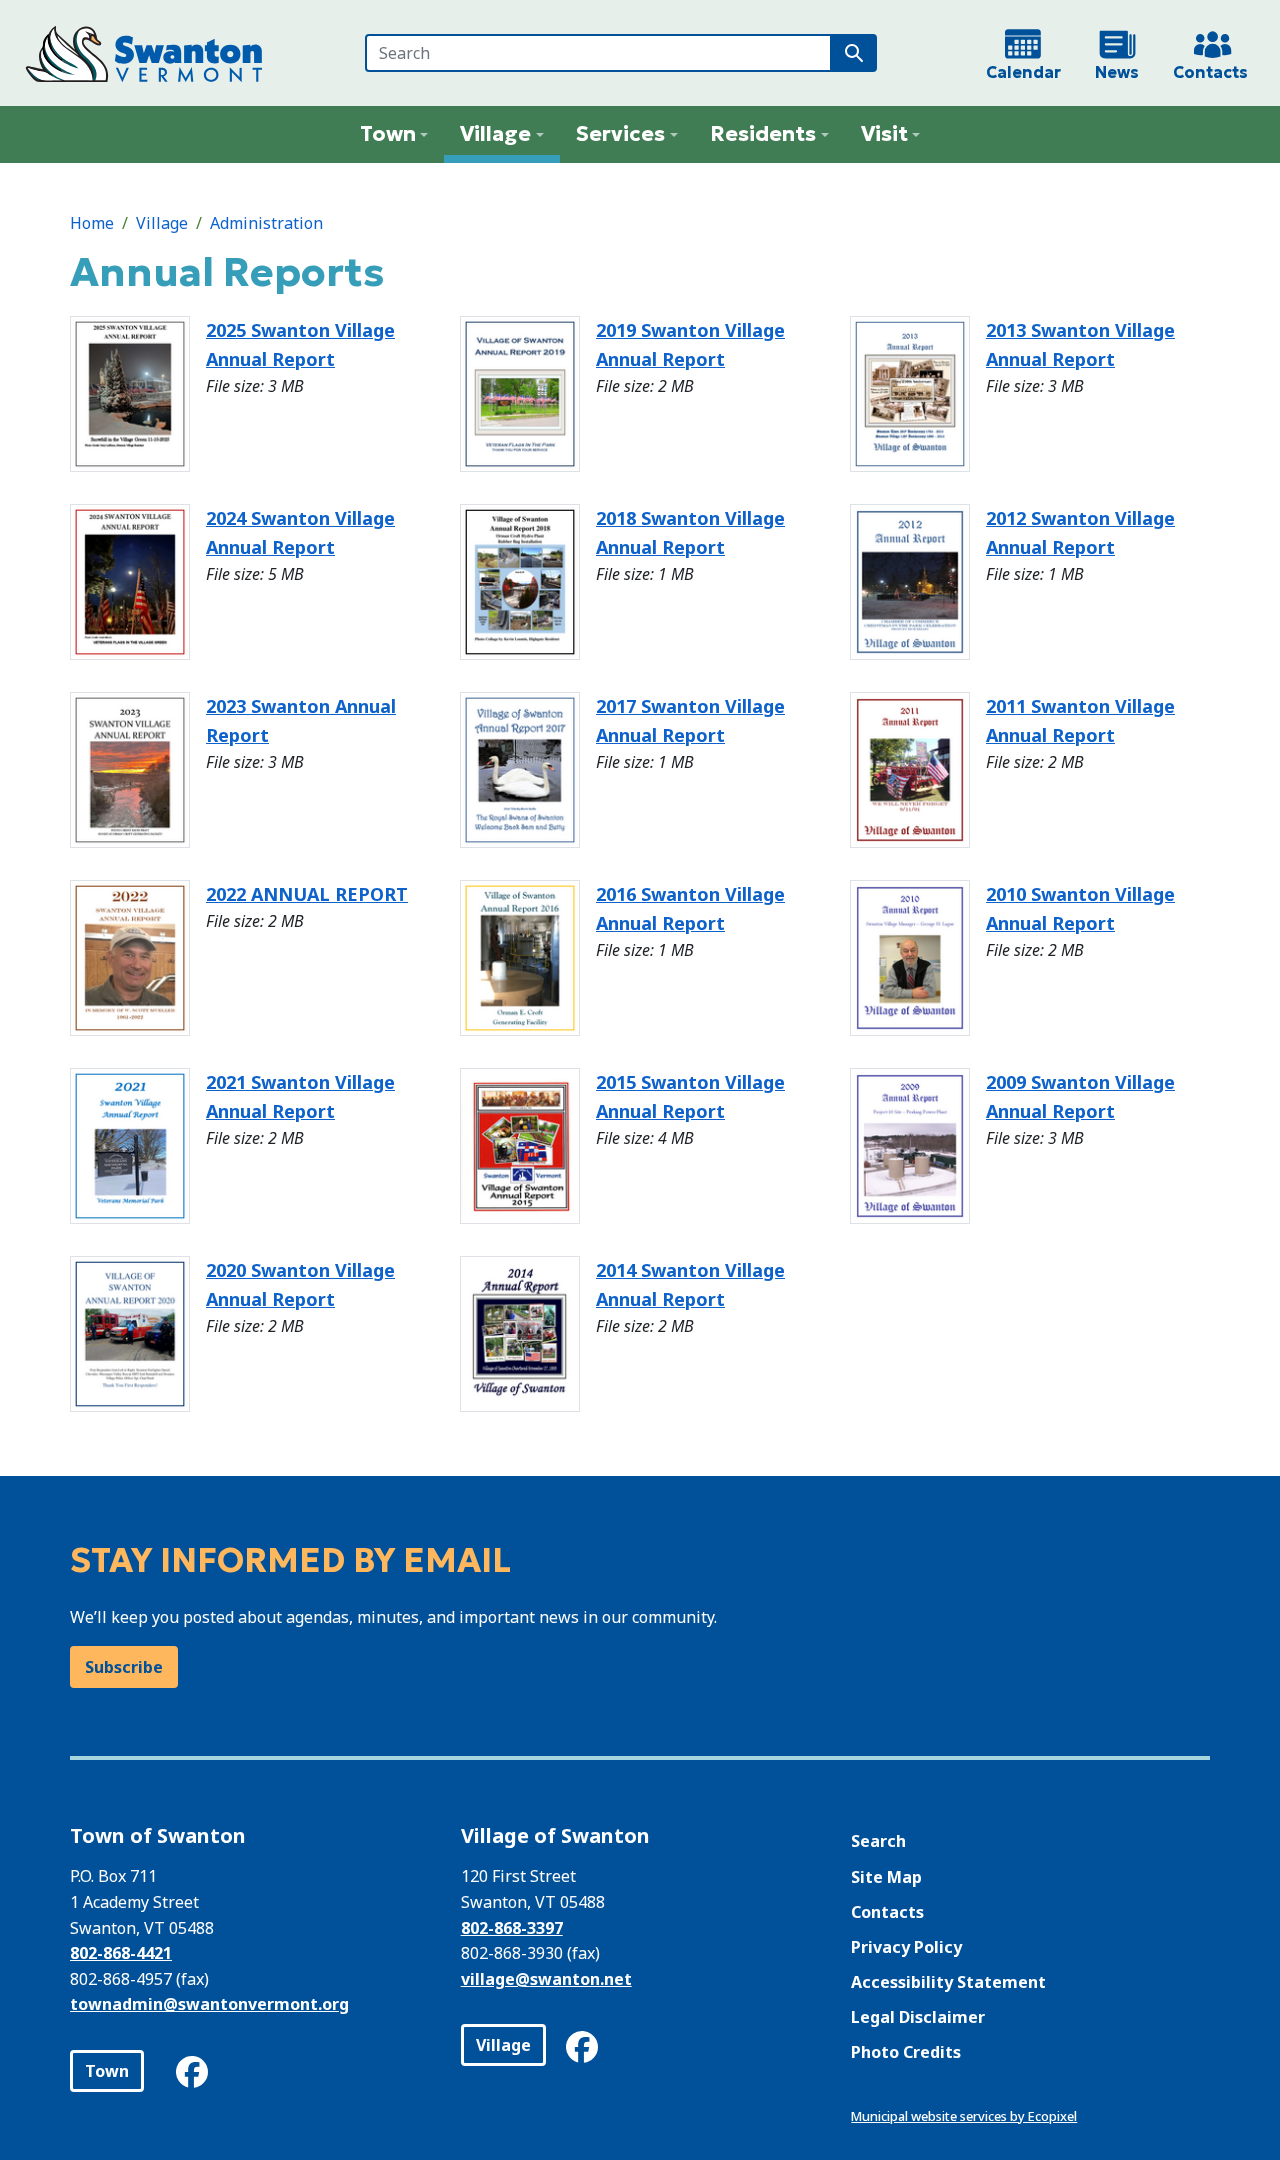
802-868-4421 (121, 1953)
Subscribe (124, 1667)
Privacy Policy (906, 1947)
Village (162, 223)
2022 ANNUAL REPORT (307, 894)
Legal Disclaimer (918, 2017)
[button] (394, 134)
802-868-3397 (512, 1928)
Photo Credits (906, 2052)
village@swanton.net (546, 1979)
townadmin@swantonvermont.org (209, 2004)
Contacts (887, 1912)
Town (107, 2071)
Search (878, 1841)
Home (92, 223)
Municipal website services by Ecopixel (964, 2116)
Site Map (886, 1877)
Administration (266, 223)
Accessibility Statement (948, 1982)
